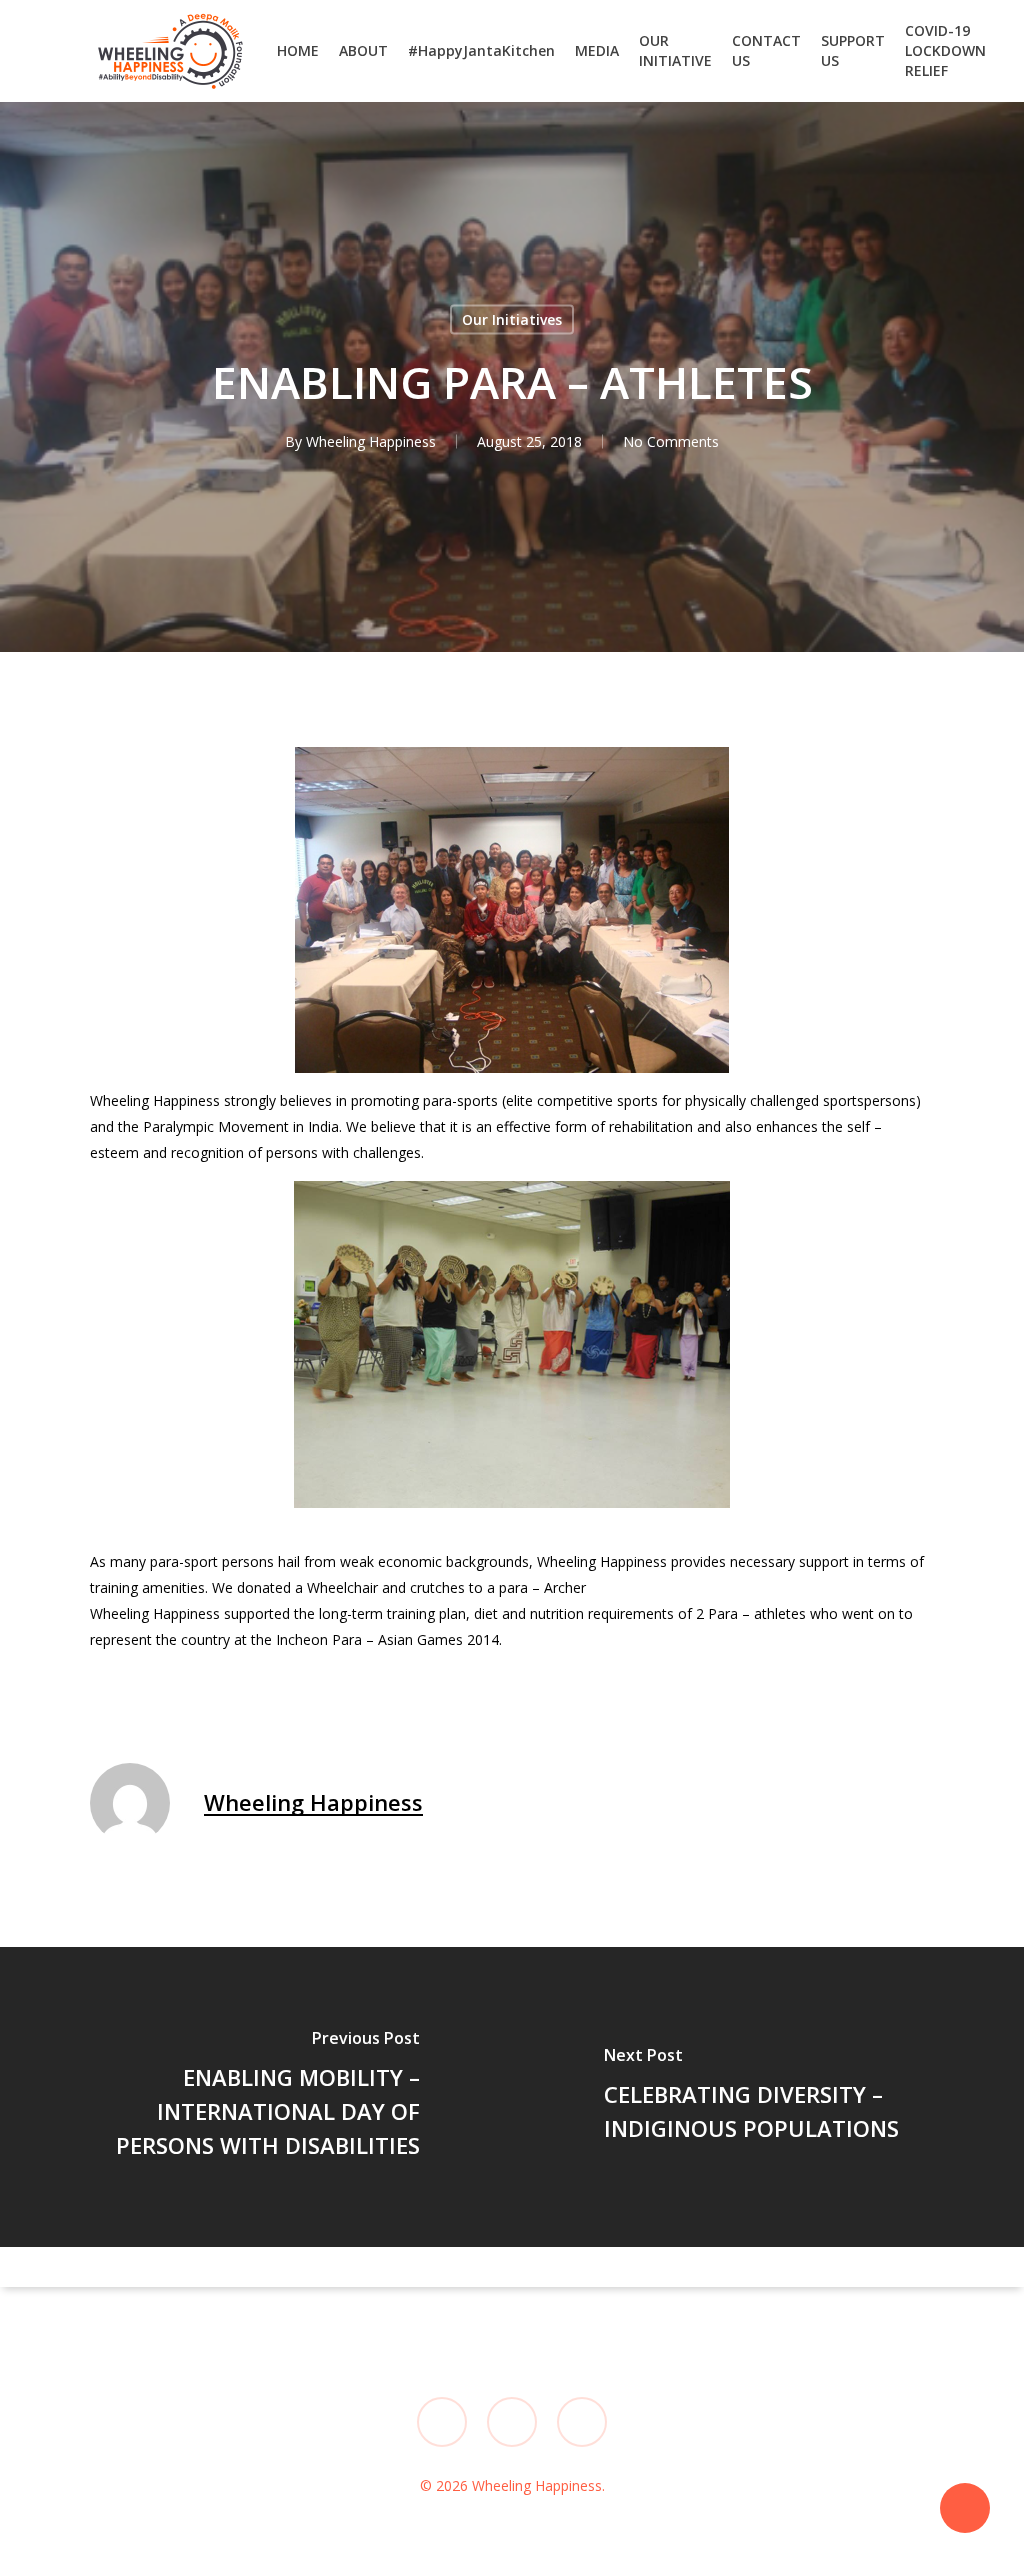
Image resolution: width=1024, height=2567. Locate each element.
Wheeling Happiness (371, 441)
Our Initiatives (512, 319)
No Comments (671, 441)
